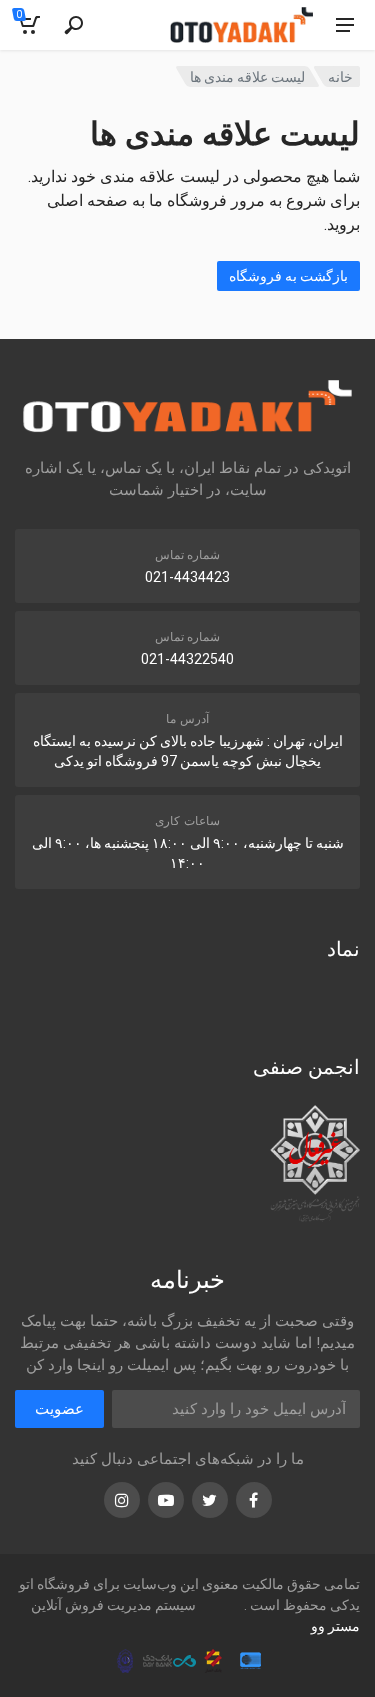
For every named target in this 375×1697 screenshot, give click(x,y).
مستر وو (335, 1626)
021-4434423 (187, 577)
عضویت (59, 1409)
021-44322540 (187, 659)
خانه (340, 77)
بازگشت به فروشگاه (288, 276)
